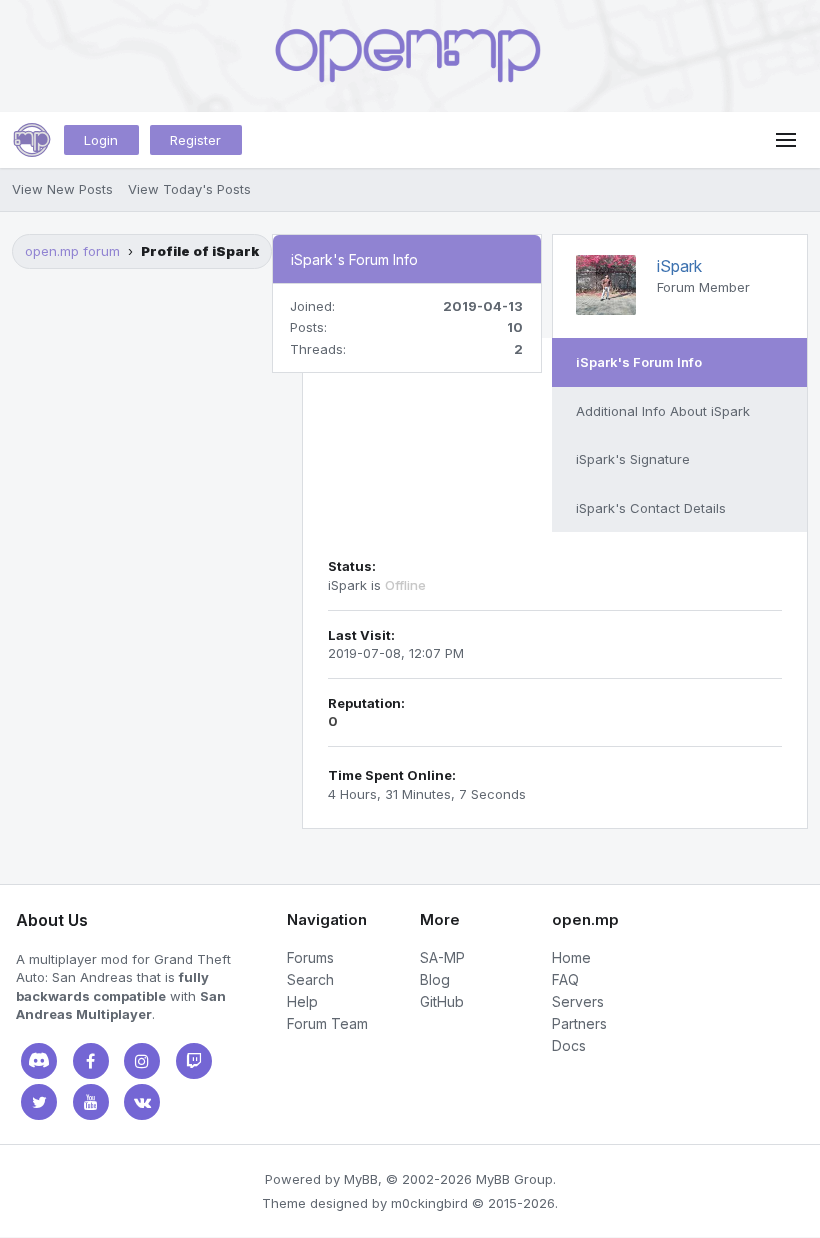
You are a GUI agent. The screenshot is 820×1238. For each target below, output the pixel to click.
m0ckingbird (429, 1203)
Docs (569, 1045)
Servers (578, 1001)
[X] (39, 1102)
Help (302, 1001)
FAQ (565, 979)
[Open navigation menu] (786, 140)
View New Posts (62, 189)
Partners (579, 1023)
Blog (435, 979)
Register (195, 140)
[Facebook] (91, 1061)
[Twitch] (194, 1061)
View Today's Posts (189, 189)
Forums (310, 957)
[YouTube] (91, 1102)
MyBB (361, 1179)
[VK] (142, 1102)
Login (101, 140)
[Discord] (39, 1061)
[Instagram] (142, 1061)
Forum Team (327, 1023)
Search (310, 979)
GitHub (442, 1001)
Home (571, 957)
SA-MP (442, 957)
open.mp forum (72, 251)
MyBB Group (514, 1179)
